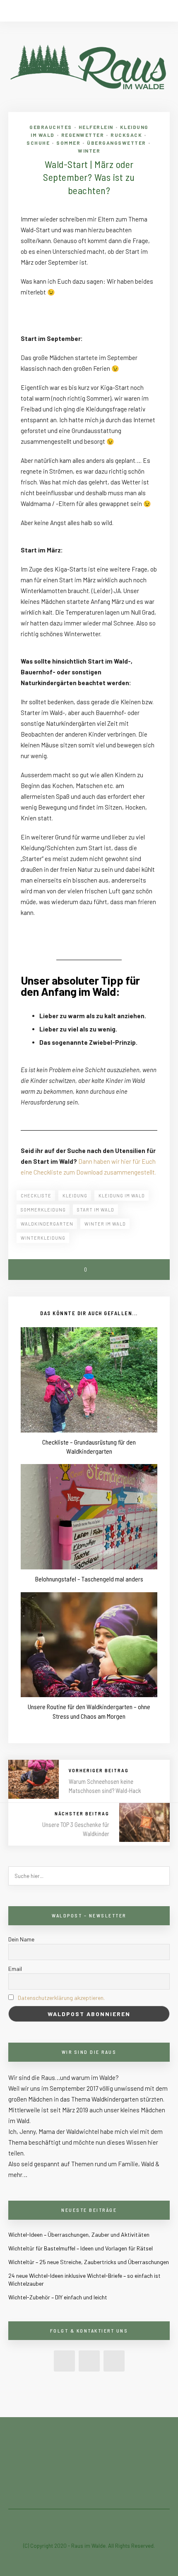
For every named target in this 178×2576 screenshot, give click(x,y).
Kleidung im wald (122, 1196)
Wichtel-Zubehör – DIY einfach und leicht (58, 2297)
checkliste (36, 1196)
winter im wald (105, 1224)
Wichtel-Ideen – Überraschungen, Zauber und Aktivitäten (79, 2234)
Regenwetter (83, 135)
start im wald (96, 1210)
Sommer (68, 143)
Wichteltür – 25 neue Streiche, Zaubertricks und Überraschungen (89, 2262)
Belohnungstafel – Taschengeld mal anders (89, 1579)
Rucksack (126, 135)
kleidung (75, 1196)
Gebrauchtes (51, 127)
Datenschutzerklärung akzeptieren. (61, 1998)
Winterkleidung (43, 1238)
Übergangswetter (117, 143)
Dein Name (21, 1939)
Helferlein (96, 127)
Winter (89, 151)
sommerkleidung (43, 1210)
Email (15, 1969)
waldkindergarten (47, 1224)
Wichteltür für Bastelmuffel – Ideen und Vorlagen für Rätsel (81, 2248)
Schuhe (38, 143)
